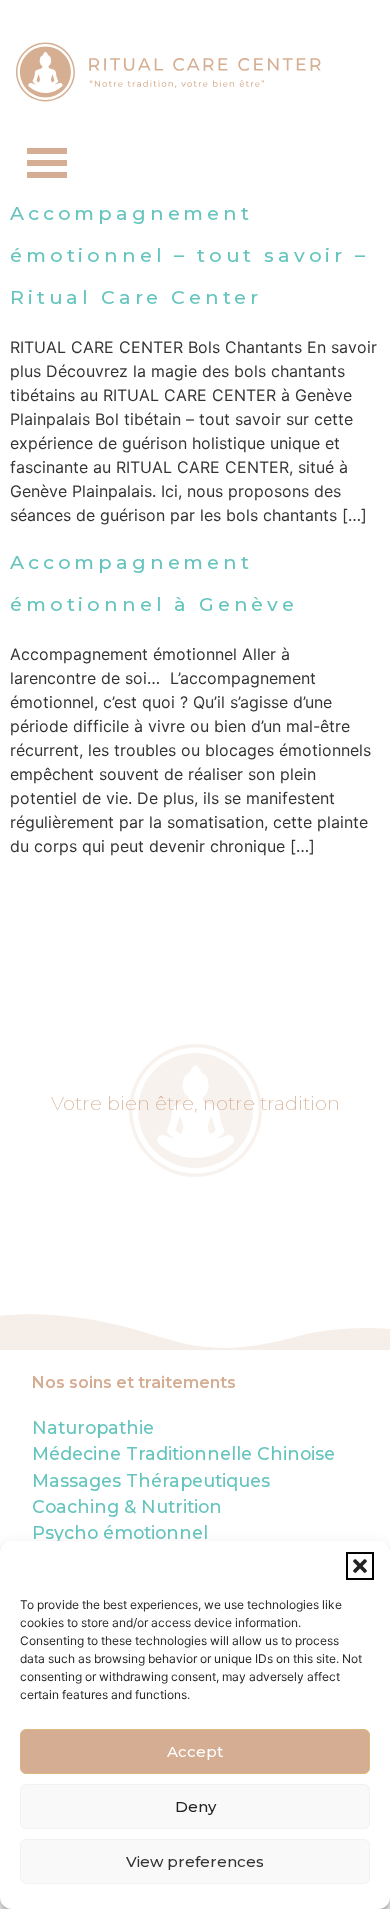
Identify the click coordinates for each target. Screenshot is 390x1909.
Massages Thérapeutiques (151, 1480)
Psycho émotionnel (120, 1532)
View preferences (195, 1861)
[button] (360, 1566)
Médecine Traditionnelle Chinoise (183, 1453)
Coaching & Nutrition (127, 1506)
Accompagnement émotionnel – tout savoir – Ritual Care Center (189, 255)
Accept (195, 1751)
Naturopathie (93, 1427)
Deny (195, 1806)
